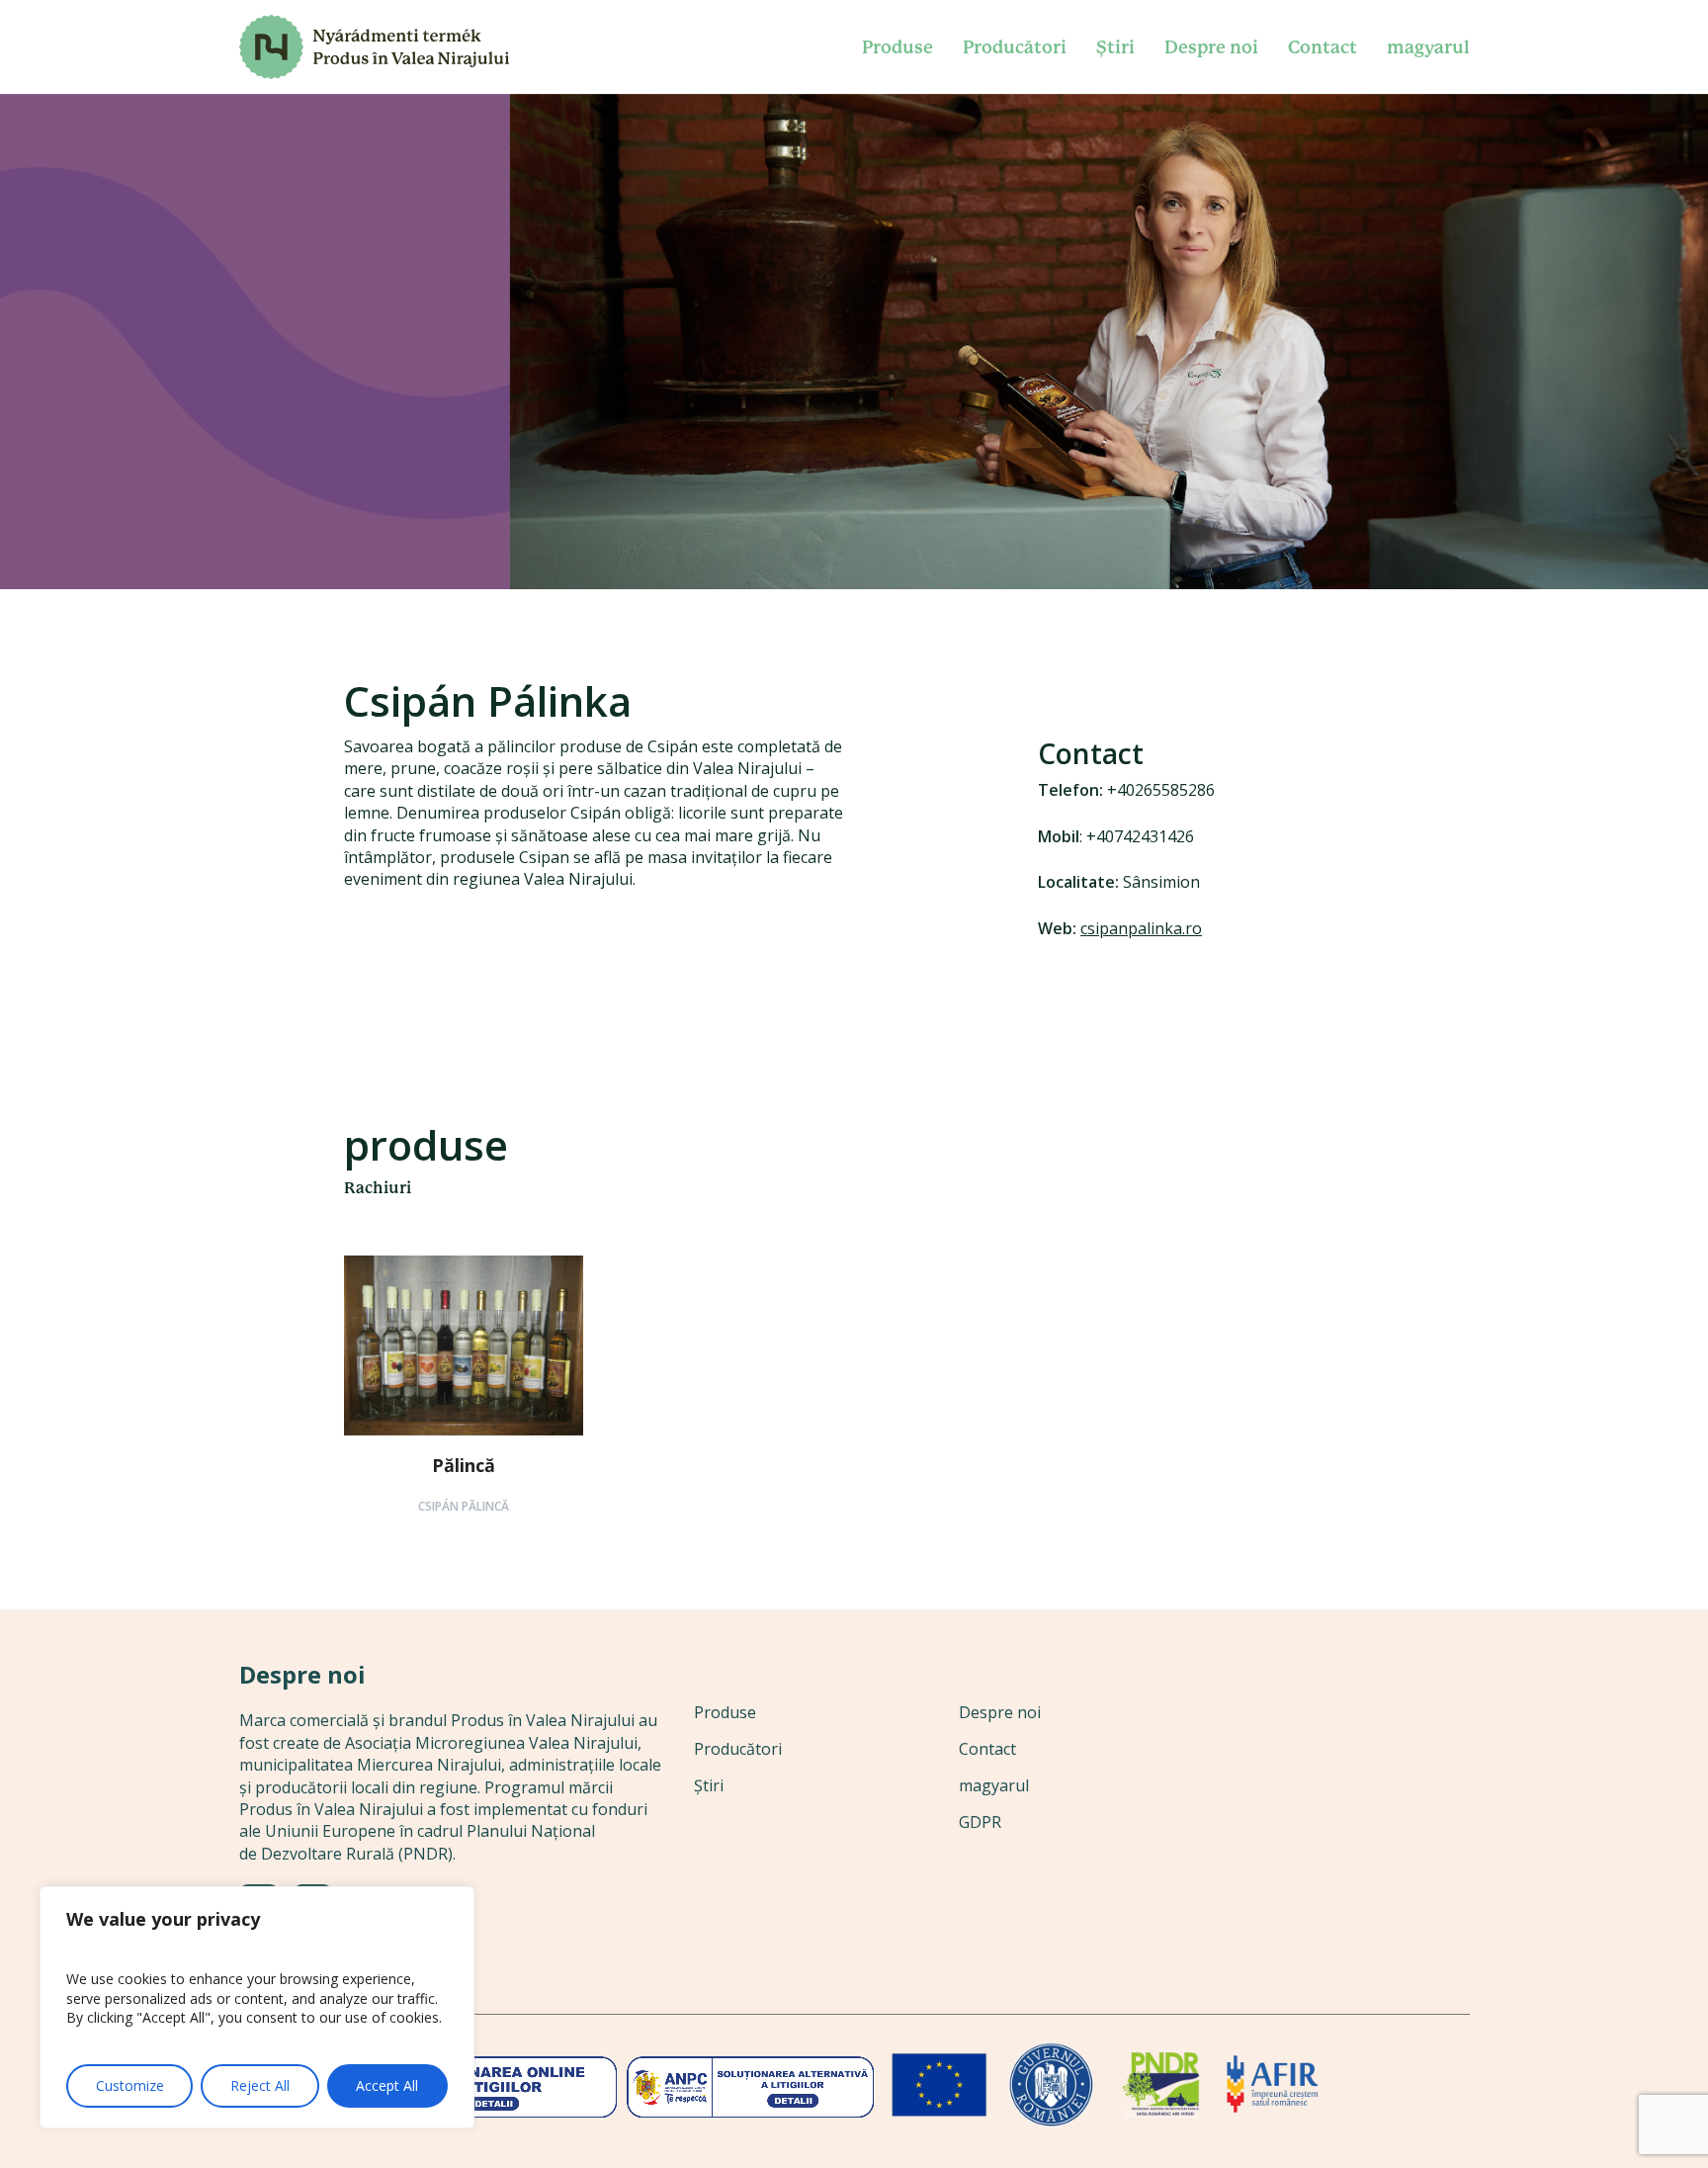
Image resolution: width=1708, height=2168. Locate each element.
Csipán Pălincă (464, 1506)
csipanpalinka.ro (1141, 928)
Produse (725, 1712)
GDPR (980, 1822)
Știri (709, 1785)
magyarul (994, 1785)
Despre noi (1000, 1712)
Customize (130, 2085)
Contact (987, 1749)
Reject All (260, 2085)
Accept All (387, 2085)
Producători (738, 1749)
